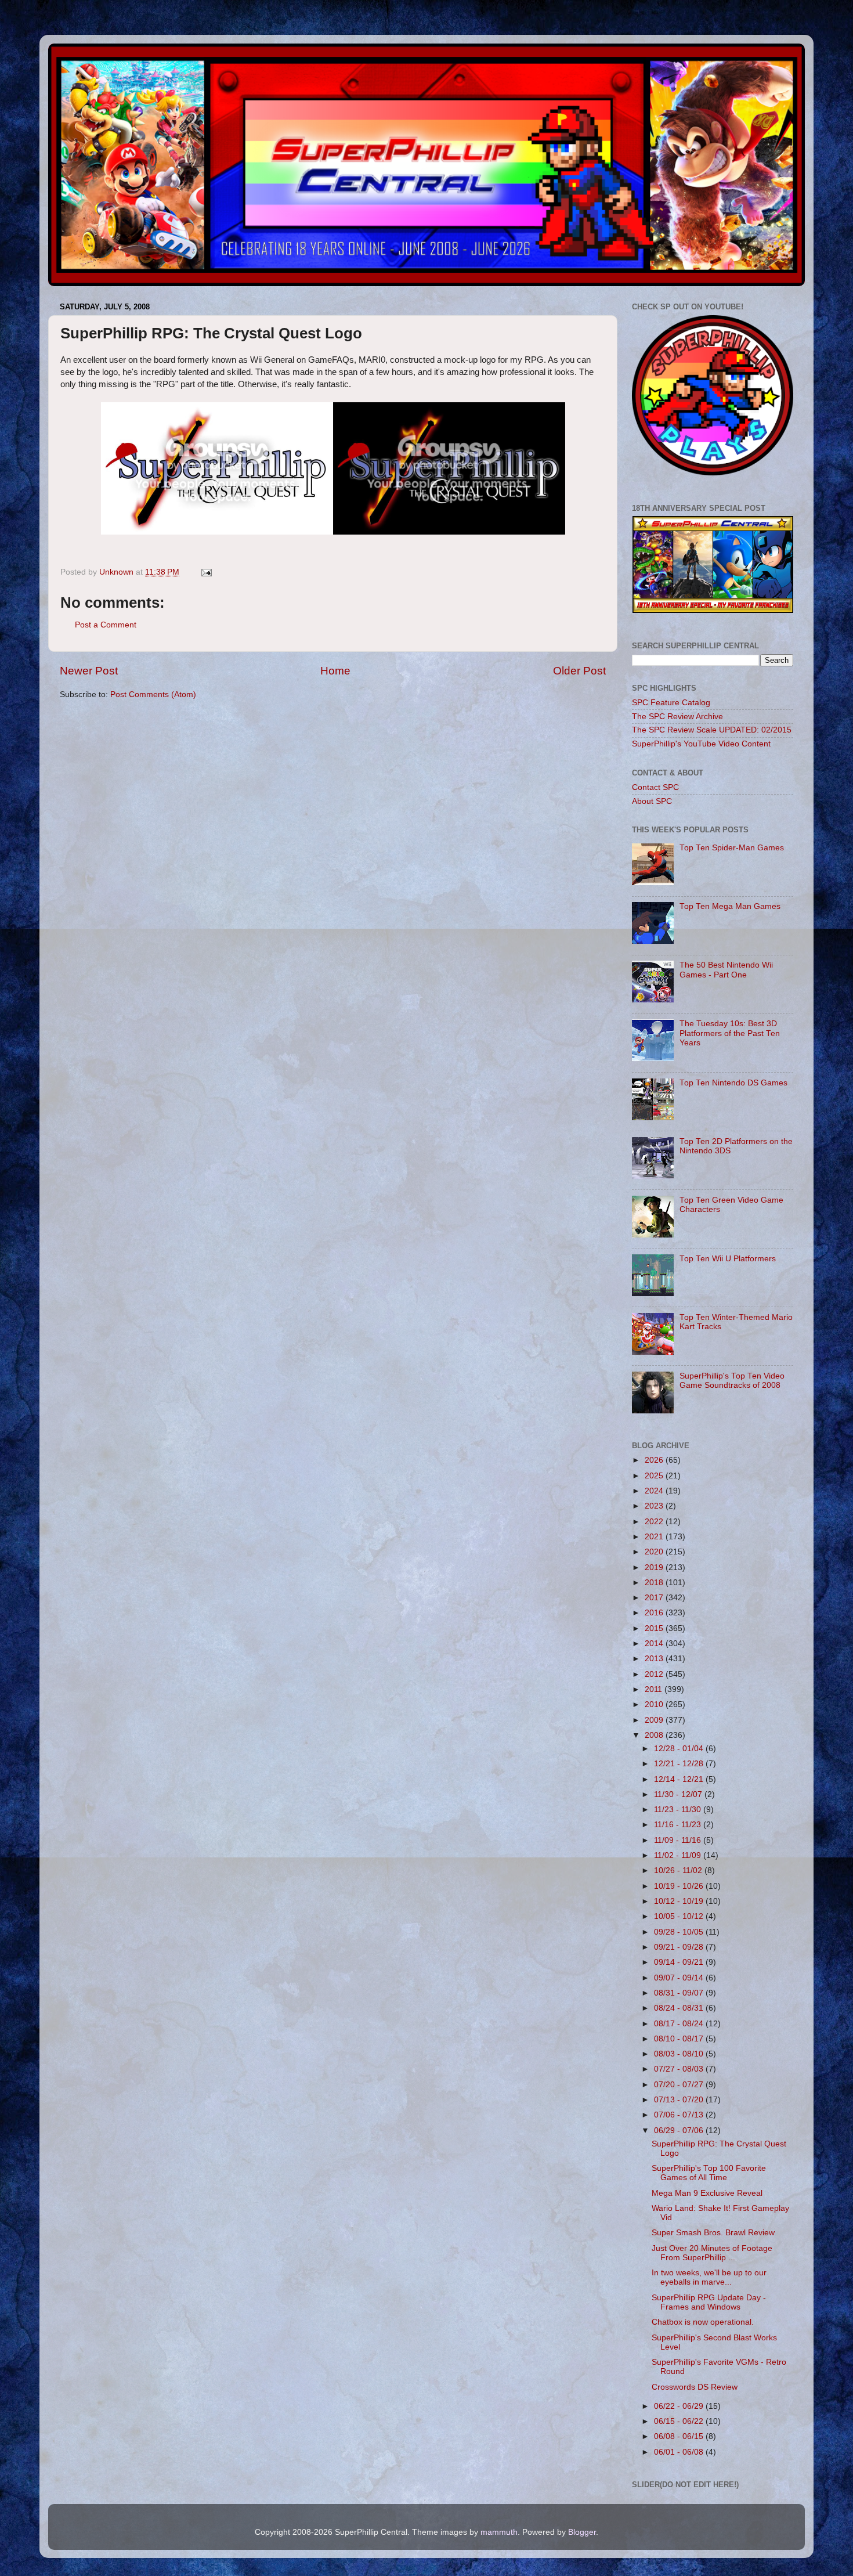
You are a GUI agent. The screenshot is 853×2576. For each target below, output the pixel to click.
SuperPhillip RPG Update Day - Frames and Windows (709, 2302)
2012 (655, 1674)
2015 (655, 1628)
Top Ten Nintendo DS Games (733, 1083)
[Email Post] (206, 572)
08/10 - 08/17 (680, 2039)
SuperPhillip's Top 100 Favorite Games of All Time (709, 2173)
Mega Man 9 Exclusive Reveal (707, 2193)
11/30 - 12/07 (679, 1794)
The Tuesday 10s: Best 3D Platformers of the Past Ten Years (730, 1033)
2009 (655, 1720)
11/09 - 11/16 (679, 1840)
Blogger (582, 2532)
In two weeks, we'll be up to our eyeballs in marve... (709, 2277)
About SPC (652, 801)
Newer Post (89, 671)
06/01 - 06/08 (680, 2452)
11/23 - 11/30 (679, 1810)
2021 (655, 1537)
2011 (655, 1689)
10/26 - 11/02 (679, 1870)
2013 (655, 1659)
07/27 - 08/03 (680, 2069)
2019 (655, 1567)
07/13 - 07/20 (680, 2100)
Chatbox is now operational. (703, 2322)
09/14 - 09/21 (680, 1962)
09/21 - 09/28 (680, 1947)
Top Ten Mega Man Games (730, 906)
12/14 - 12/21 (680, 1779)
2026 (655, 1460)
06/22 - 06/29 (680, 2406)
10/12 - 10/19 (680, 1901)
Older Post (579, 671)
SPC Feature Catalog (671, 703)
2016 (655, 1613)
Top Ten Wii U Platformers (728, 1259)
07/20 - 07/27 (680, 2085)
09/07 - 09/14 (680, 1978)
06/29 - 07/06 (680, 2131)
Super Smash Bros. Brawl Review (713, 2233)
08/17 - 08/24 (680, 2024)
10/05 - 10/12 (680, 1916)
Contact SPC (655, 787)
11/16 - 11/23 (679, 1825)
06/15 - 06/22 (680, 2421)
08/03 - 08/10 (680, 2054)
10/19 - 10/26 (680, 1886)
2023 (655, 1506)
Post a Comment (106, 625)
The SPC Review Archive (677, 717)
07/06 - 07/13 (680, 2115)
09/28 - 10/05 (680, 1932)
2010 (655, 1704)
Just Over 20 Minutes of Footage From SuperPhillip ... (712, 2253)
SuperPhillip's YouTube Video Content (701, 744)
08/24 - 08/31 (680, 2008)
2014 (655, 1644)
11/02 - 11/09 (679, 1855)
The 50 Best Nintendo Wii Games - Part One (726, 970)
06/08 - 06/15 (680, 2436)
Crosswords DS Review (695, 2387)
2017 (655, 1598)
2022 (655, 1522)
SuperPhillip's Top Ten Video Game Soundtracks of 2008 (732, 1381)
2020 (655, 1552)
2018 (655, 1583)
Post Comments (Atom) (153, 694)
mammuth (499, 2532)
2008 (655, 1735)
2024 (655, 1491)
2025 (655, 1476)
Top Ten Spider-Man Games (732, 848)
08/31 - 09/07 (680, 1993)
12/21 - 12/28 (680, 1764)
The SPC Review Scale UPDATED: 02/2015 (712, 730)
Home (335, 671)
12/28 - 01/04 (680, 1749)
